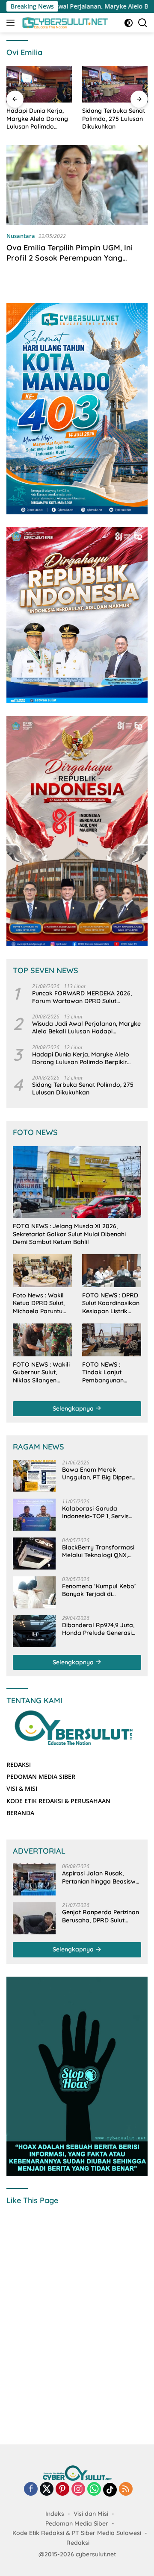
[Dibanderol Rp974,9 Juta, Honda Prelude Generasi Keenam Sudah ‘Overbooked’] (34, 1631)
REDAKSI (19, 1765)
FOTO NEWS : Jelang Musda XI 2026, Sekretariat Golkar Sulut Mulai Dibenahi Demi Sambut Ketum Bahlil (69, 1234)
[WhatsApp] (94, 2489)
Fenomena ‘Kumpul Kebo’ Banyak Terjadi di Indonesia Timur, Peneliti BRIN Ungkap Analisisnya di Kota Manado (102, 1590)
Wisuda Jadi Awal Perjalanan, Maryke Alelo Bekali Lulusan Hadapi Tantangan (86, 1027)
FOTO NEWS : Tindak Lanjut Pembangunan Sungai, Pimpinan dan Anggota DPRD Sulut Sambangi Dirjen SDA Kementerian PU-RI (110, 1372)
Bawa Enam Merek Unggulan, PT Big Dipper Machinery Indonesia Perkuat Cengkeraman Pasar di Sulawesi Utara (97, 1473)
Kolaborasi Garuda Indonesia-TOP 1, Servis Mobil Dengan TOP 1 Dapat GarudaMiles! (101, 1512)
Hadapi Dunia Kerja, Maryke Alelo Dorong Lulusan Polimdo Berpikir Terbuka (37, 119)
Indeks (55, 2514)
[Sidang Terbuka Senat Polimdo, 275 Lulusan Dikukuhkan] (115, 84)
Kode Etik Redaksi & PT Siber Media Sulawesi (77, 2533)
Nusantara (21, 236)
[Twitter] (47, 2489)
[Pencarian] (143, 23)
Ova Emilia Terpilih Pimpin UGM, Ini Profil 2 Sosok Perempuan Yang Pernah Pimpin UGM (70, 258)
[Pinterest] (62, 2489)
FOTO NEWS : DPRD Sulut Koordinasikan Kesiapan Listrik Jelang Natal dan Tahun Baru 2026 (111, 1303)
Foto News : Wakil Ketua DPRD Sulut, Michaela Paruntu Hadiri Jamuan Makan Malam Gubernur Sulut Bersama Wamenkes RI (39, 1303)
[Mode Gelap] (129, 23)
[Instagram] (78, 2489)
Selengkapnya (74, 1408)
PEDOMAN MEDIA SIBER (41, 1777)
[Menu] (12, 23)
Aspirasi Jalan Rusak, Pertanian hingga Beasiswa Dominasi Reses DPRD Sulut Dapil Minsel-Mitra (102, 1877)
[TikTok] (110, 2490)
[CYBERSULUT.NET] (64, 23)
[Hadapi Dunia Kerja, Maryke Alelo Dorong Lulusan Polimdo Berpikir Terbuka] (39, 84)
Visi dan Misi (91, 2514)
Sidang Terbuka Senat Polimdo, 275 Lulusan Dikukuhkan (114, 118)
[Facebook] (31, 2489)
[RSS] (126, 2489)
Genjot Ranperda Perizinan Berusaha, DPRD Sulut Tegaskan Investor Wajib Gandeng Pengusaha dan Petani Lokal (101, 1916)
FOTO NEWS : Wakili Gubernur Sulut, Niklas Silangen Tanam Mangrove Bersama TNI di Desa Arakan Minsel (41, 1372)
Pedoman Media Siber (77, 2523)
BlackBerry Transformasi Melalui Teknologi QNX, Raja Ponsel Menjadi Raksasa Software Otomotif (98, 1551)
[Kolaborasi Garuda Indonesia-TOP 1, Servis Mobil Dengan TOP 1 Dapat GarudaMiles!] (34, 1515)
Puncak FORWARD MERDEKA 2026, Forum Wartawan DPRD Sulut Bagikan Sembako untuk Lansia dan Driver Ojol (84, 997)
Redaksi (78, 2543)
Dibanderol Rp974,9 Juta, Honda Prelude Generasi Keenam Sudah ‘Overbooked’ (98, 1629)
